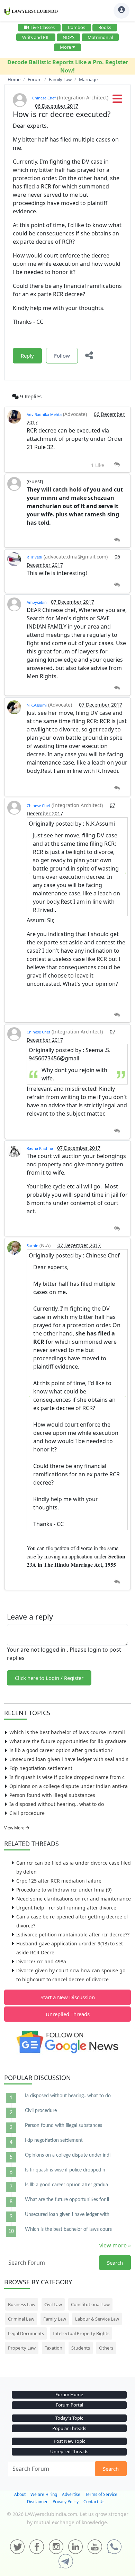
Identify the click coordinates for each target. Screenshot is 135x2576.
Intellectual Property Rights (81, 2333)
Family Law (55, 2319)
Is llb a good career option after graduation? (61, 1750)
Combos (76, 27)
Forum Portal (69, 2405)
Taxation (53, 2348)
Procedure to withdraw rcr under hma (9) (64, 1890)
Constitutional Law (90, 2304)
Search (115, 2263)
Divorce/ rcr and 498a (41, 1961)
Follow (62, 356)
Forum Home (69, 2394)
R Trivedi (34, 557)
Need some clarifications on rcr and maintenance (74, 1899)
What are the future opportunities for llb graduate (68, 1741)
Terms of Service (101, 2494)
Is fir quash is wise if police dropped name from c (67, 1777)
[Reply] (117, 464)
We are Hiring (44, 2494)
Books (105, 27)
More (65, 47)
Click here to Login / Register (49, 1678)
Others (106, 2348)
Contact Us (94, 2502)
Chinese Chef (44, 98)
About (20, 2494)
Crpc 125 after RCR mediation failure (59, 1881)
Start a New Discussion (68, 1997)
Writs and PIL (36, 37)
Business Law (22, 2304)
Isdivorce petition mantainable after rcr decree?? (73, 1935)
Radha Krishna (40, 1148)
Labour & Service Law (97, 2319)
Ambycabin (37, 602)
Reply (27, 356)
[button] (117, 101)
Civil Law (53, 2304)
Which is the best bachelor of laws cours (68, 2229)
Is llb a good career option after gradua (66, 2185)
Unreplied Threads (68, 2014)
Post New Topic (69, 2441)
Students (81, 2348)
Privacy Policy (66, 2502)
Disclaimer (37, 2502)
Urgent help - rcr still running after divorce (66, 1908)
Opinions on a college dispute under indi (68, 2155)
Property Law (22, 2348)
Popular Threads (69, 2428)
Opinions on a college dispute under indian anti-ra (69, 1786)
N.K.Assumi (37, 705)
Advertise (71, 2494)
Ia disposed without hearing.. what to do (57, 1804)
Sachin (33, 1246)
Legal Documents (26, 2333)
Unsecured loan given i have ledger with (67, 2215)
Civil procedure (27, 1813)
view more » (115, 2245)
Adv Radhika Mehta (44, 414)
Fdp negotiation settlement (41, 1768)
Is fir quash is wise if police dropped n (65, 2170)
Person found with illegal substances (52, 1795)
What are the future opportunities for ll (67, 2200)
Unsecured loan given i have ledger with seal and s (69, 1759)
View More (15, 1828)
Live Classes (43, 27)
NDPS (69, 37)
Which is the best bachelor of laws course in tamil (67, 1732)
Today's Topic (69, 2418)
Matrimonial (100, 37)
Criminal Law (21, 2319)
